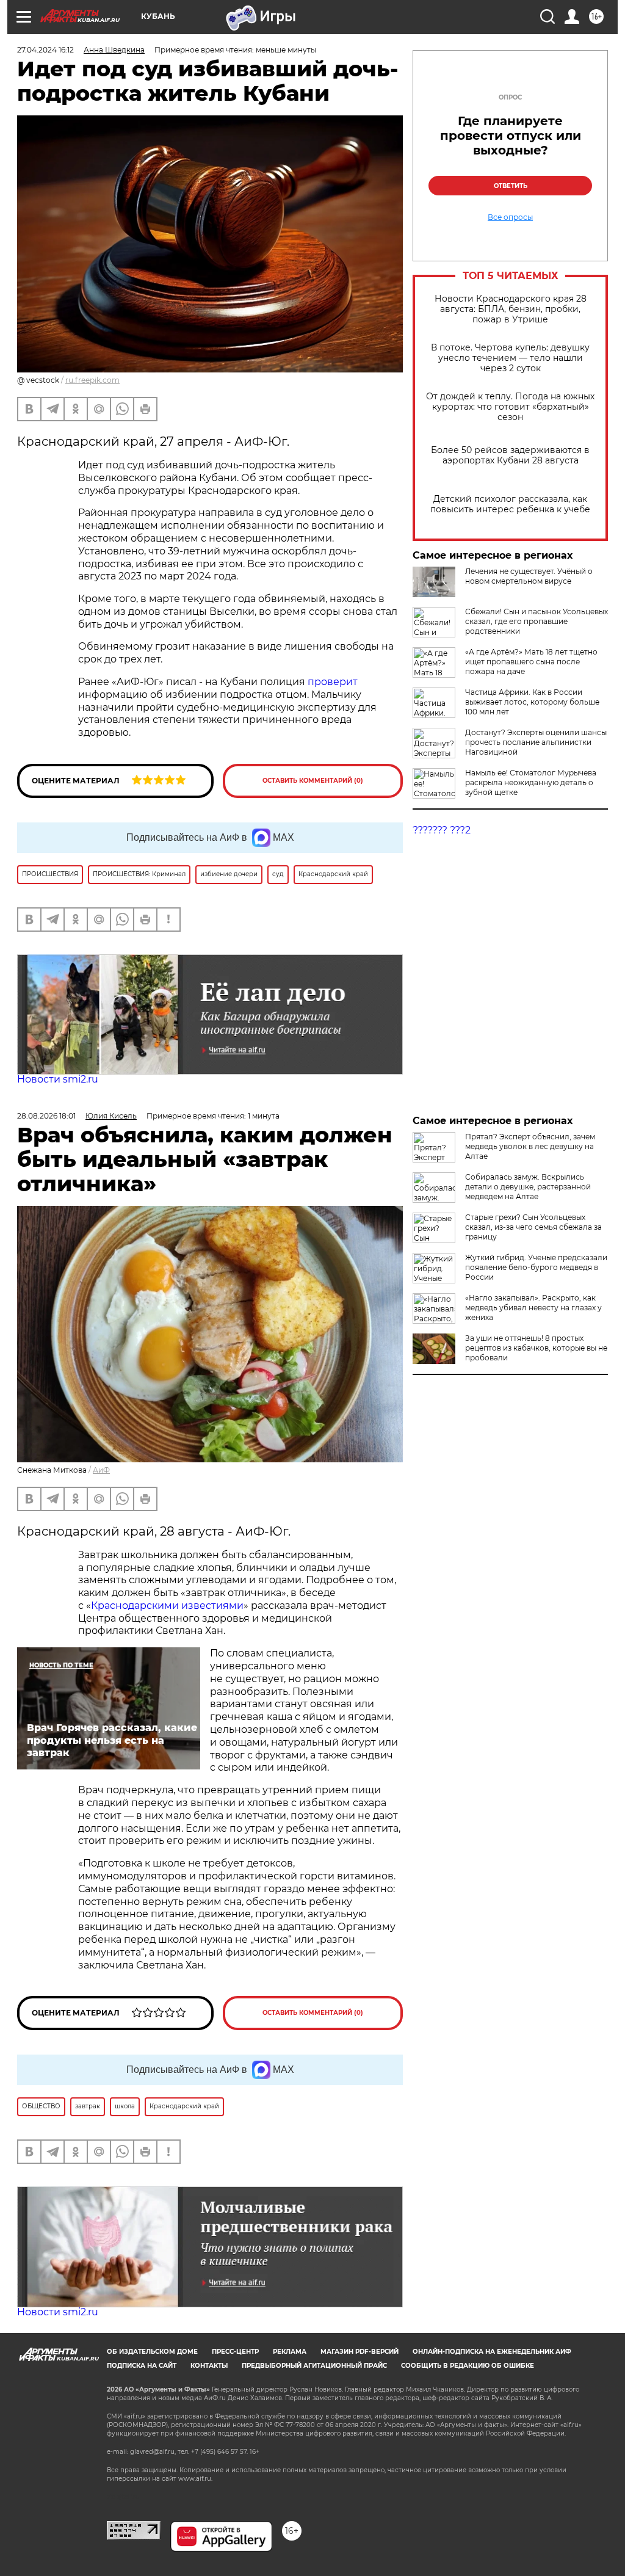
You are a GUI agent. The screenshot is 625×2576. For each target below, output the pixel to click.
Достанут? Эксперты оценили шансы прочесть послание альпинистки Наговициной (536, 742)
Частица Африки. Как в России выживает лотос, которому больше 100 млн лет (532, 702)
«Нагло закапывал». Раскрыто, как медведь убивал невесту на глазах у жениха (533, 1308)
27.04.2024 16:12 (45, 50)
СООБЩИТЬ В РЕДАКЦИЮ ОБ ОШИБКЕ (468, 2366)
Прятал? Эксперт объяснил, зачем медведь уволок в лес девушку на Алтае (530, 1146)
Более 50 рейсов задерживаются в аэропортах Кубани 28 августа (510, 455)
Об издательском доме (152, 2352)
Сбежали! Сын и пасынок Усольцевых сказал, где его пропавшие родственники (536, 621)
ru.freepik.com (92, 380)
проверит (333, 682)
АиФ (101, 1470)
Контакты (209, 2366)
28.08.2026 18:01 (46, 1116)
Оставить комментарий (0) (313, 781)
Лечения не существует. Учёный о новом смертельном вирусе (529, 576)
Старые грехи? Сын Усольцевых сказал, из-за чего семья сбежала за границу (533, 1227)
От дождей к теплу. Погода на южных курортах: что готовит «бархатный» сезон (510, 407)
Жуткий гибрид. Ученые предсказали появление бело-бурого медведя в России (536, 1267)
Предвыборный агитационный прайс (314, 2366)
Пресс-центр (235, 2352)
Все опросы (510, 217)
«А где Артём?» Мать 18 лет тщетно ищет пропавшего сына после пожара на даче (531, 662)
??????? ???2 (442, 830)
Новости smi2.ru (58, 1079)
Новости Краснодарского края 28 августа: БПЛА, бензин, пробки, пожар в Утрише (511, 309)
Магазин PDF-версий (359, 2352)
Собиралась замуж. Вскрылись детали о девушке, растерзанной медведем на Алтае (528, 1187)
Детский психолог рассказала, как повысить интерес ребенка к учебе (510, 504)
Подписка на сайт (142, 2366)
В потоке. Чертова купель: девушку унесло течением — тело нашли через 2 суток (510, 358)
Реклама (290, 2352)
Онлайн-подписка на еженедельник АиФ (492, 2352)
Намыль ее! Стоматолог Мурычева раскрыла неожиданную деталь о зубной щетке (531, 782)
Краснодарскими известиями (167, 1605)
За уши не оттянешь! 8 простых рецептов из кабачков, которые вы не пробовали (536, 1348)
